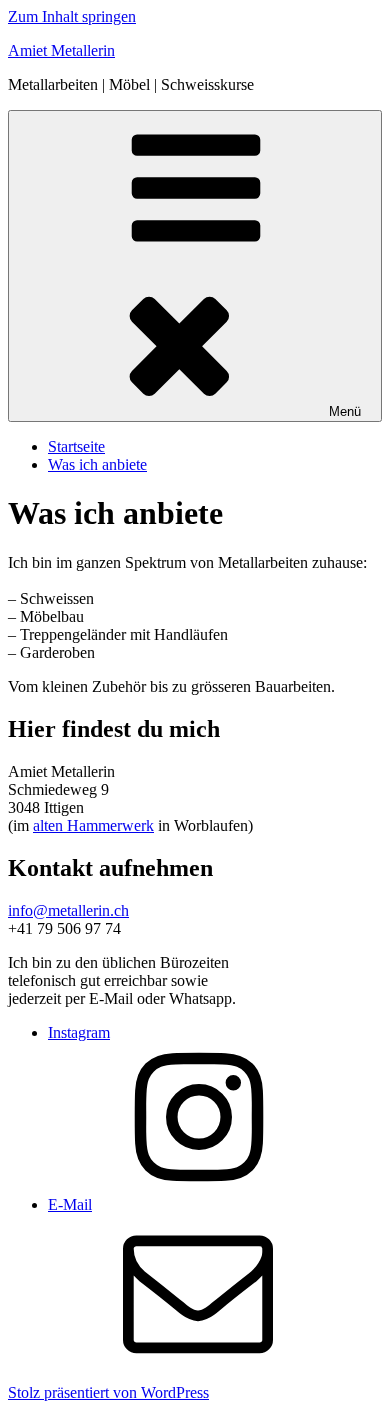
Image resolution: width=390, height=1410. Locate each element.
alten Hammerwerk (93, 825)
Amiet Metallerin (61, 50)
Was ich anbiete (97, 464)
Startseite (76, 446)
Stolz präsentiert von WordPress (108, 1392)
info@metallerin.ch (68, 910)
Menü (345, 411)
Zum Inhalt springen (72, 16)
